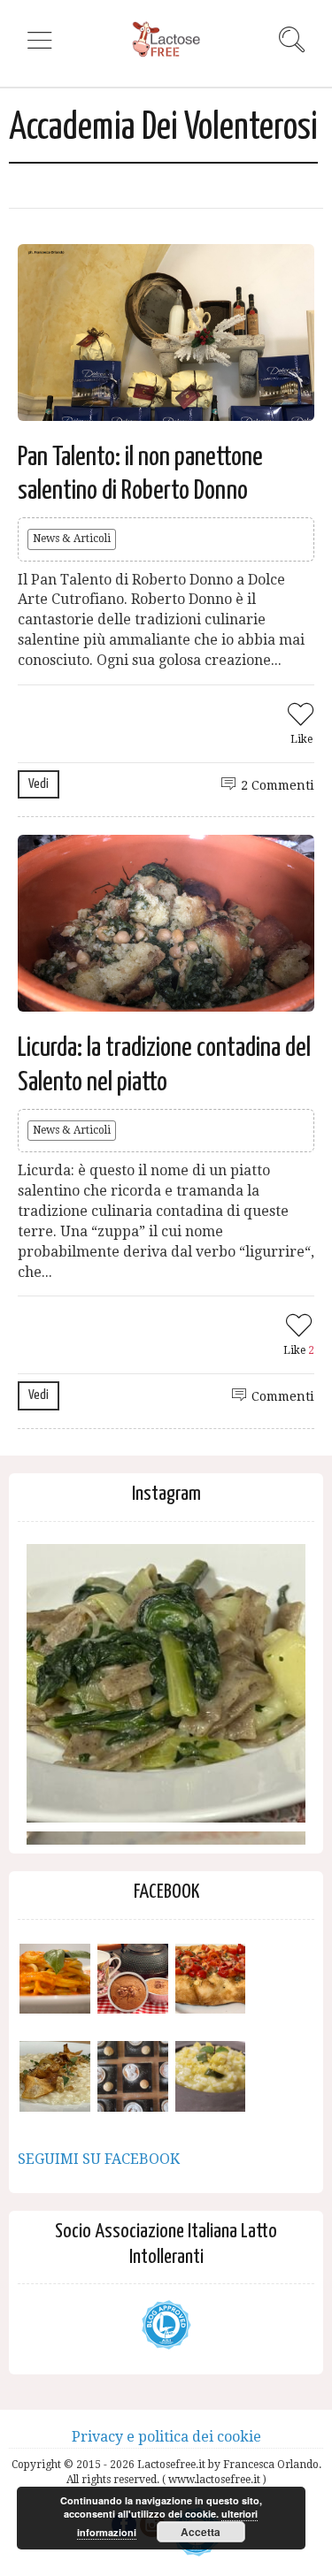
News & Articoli (72, 539)
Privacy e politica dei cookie (166, 2437)
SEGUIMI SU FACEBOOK (99, 2159)
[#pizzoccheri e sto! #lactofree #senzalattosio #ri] (166, 1683)
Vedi (39, 784)
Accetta (201, 2532)
